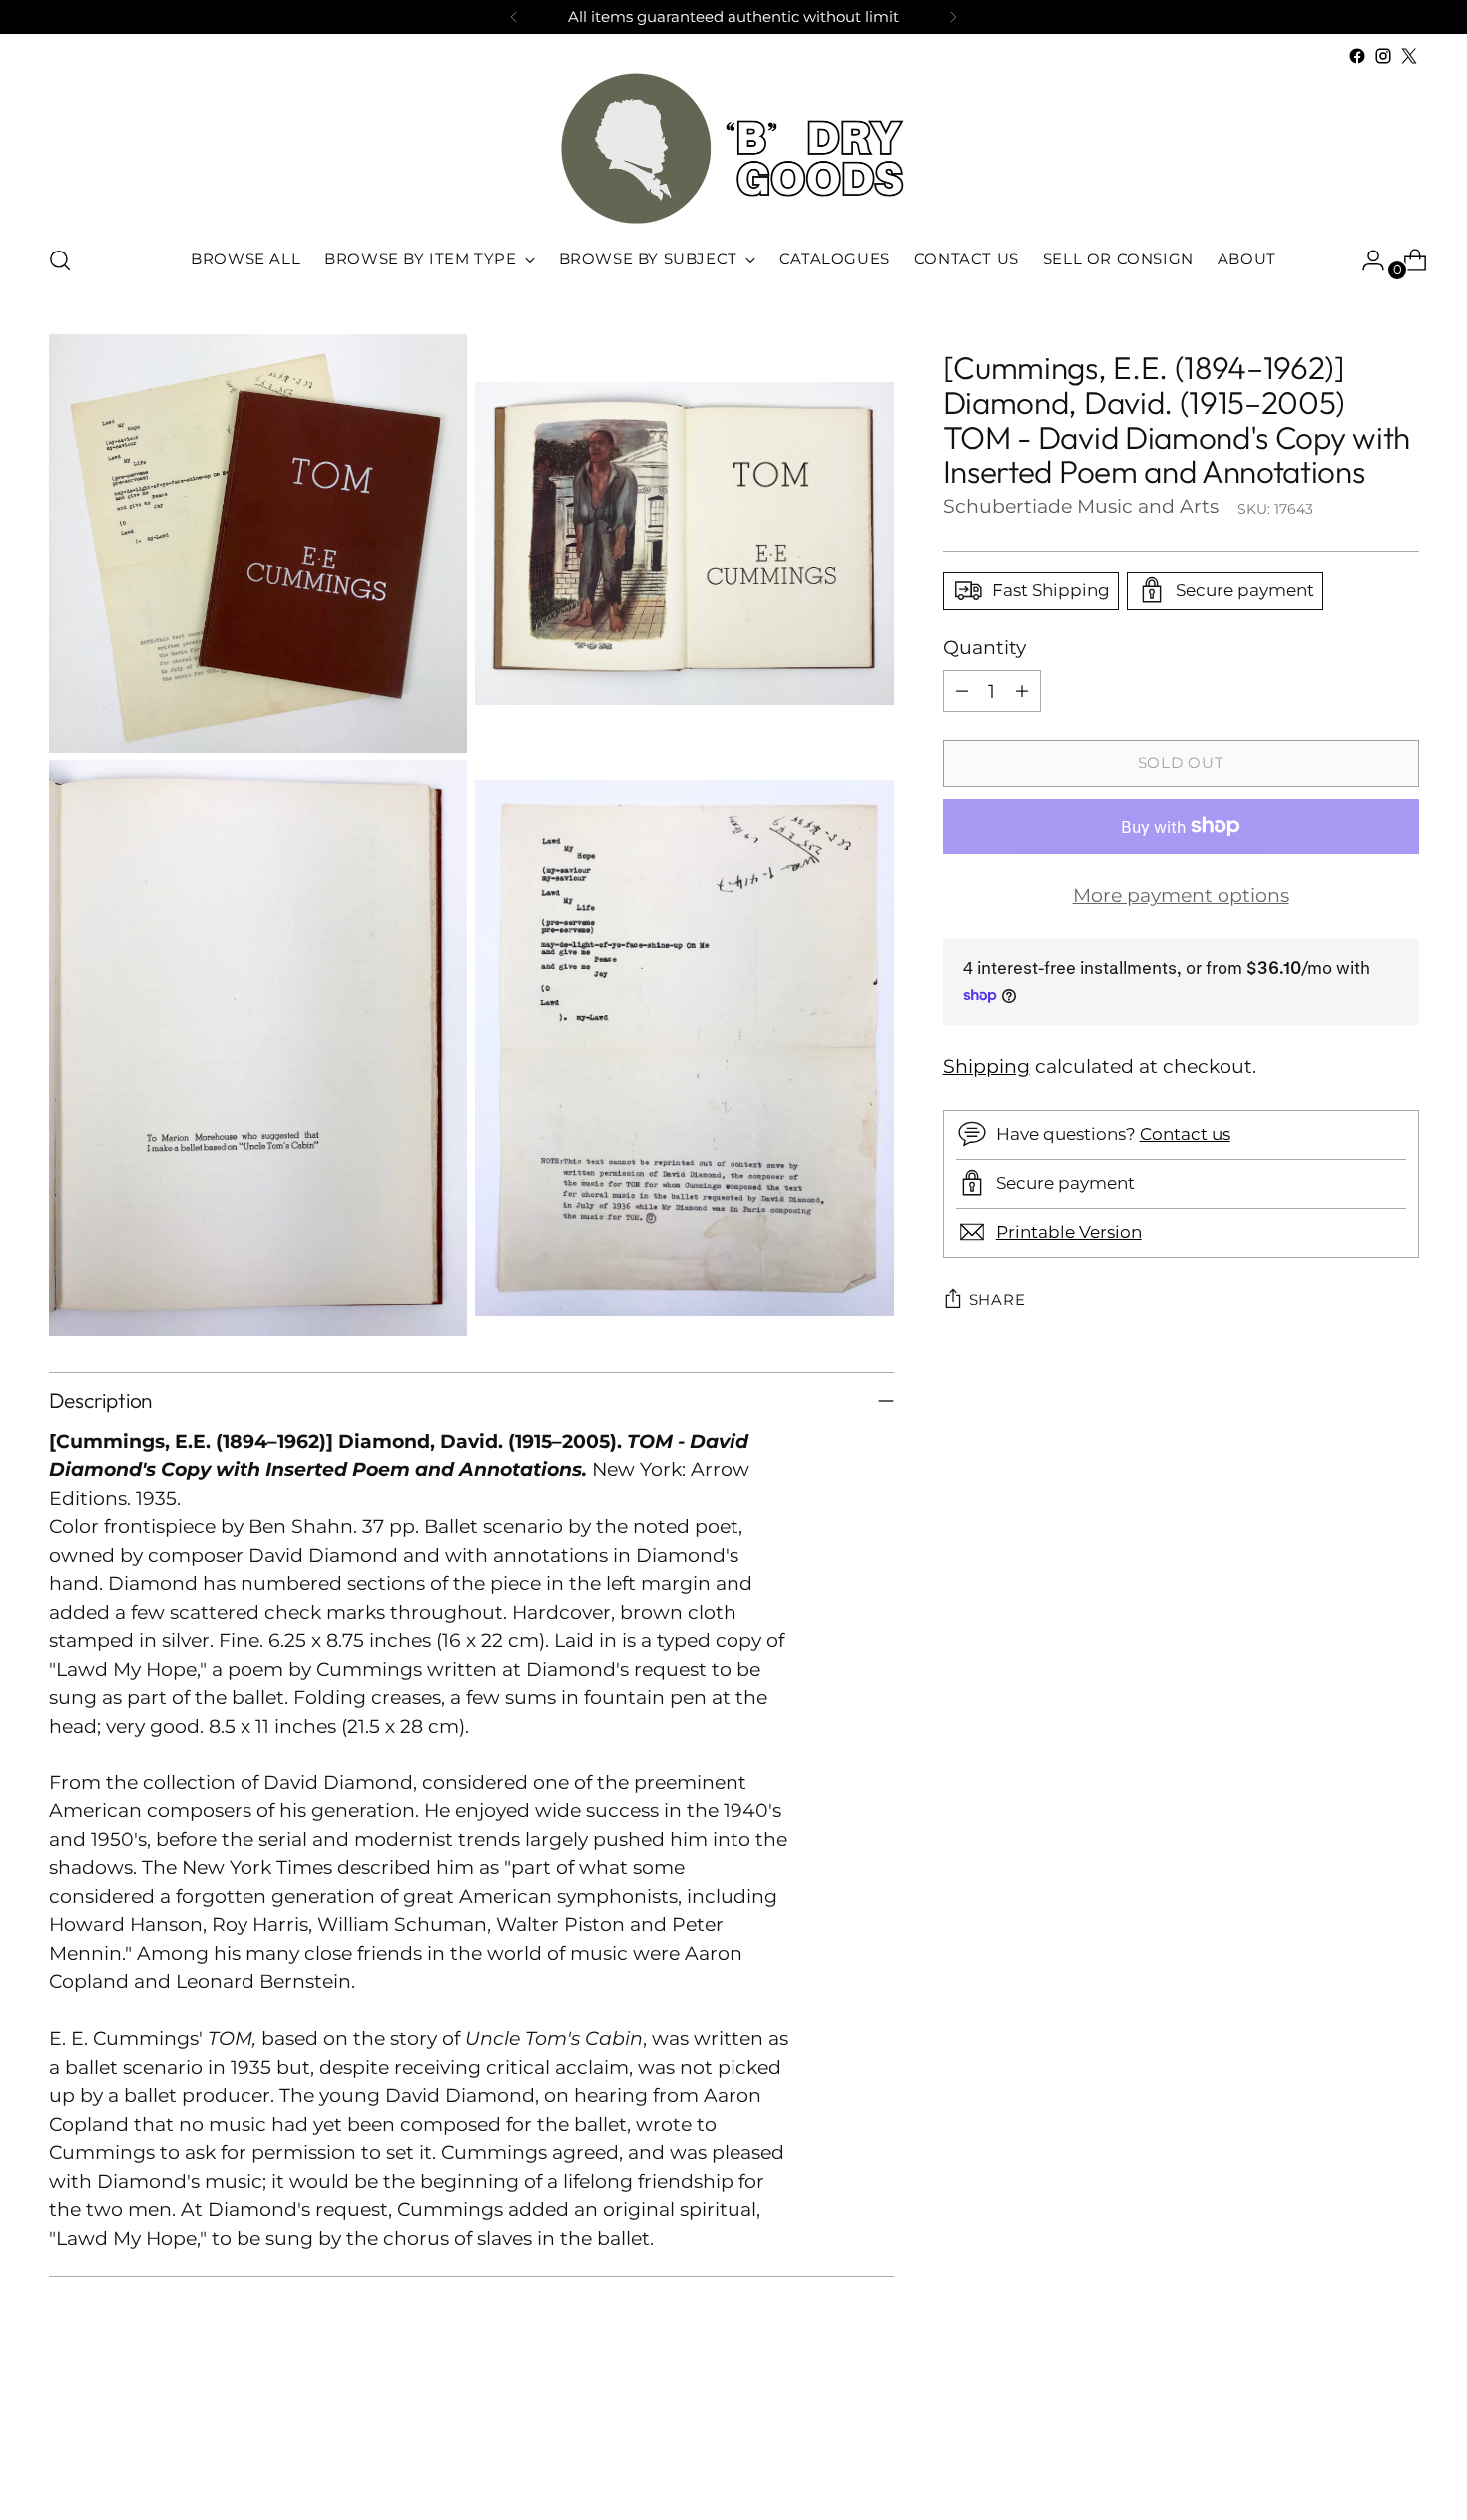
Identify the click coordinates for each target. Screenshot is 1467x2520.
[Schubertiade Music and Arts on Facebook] (1357, 56)
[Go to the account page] (1365, 260)
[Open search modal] (60, 260)
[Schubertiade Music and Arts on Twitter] (1409, 56)
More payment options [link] (1181, 896)
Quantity (984, 646)
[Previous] (514, 17)
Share (997, 1299)
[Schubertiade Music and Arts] (733, 148)
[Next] (953, 17)
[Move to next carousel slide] (1402, 2451)
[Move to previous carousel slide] (1356, 2452)
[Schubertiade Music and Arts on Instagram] (1383, 56)
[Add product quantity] (1022, 691)
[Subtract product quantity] (962, 691)
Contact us (1185, 1134)
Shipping (986, 1066)
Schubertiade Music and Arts (1081, 505)
